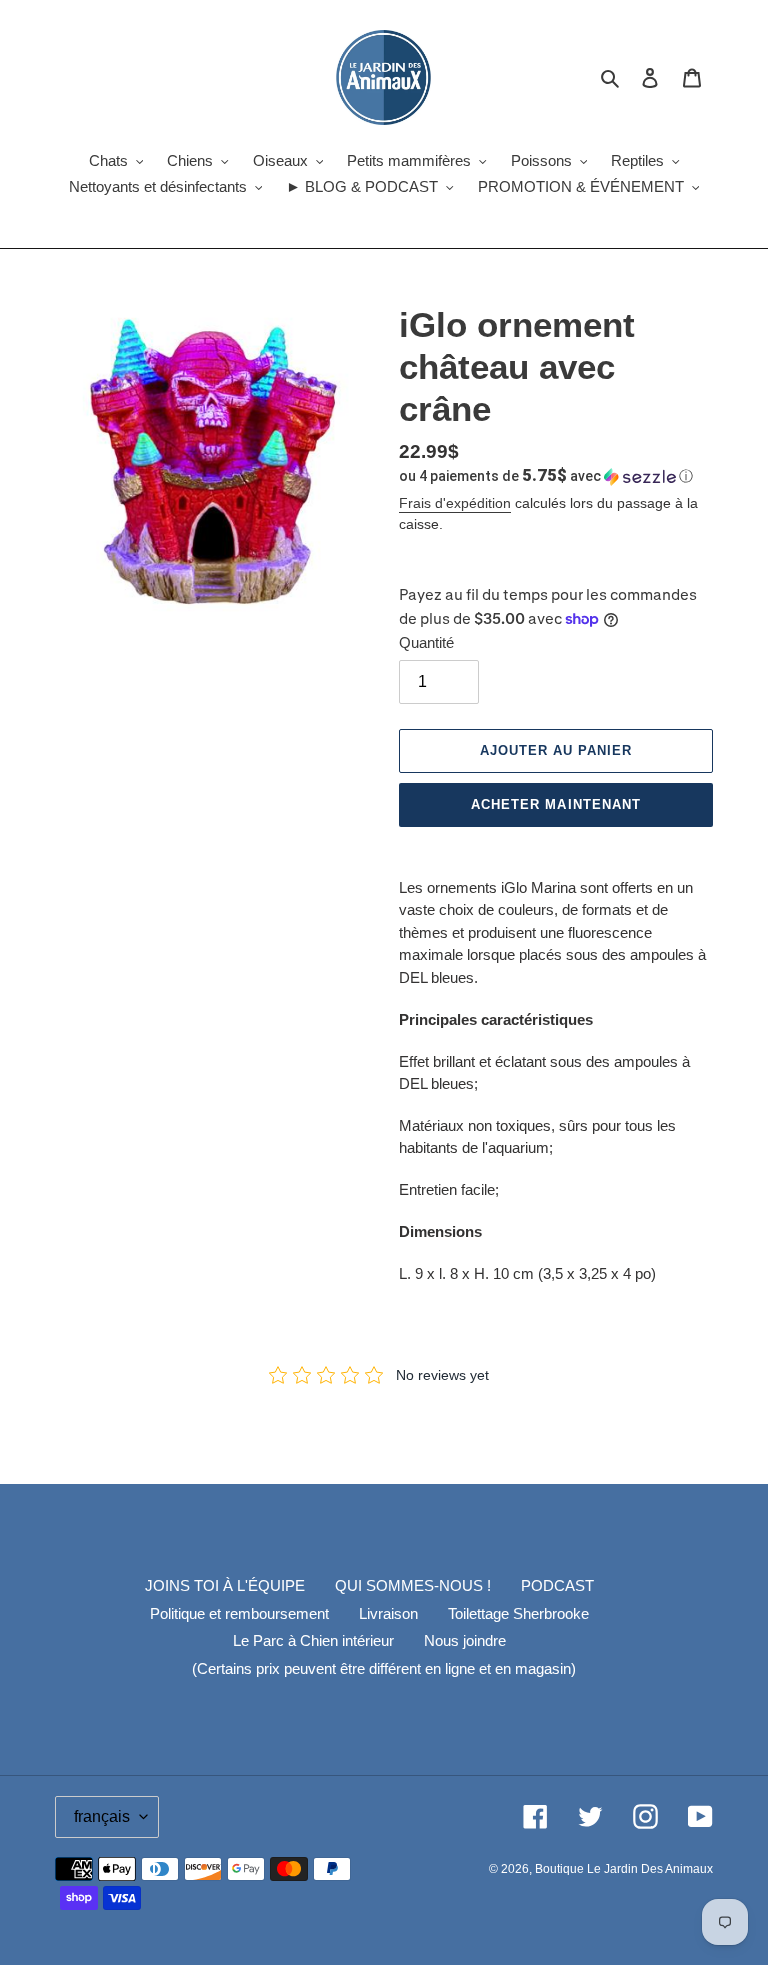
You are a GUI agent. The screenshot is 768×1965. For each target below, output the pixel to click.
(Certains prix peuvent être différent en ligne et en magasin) (384, 1668)
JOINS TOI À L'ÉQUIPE (225, 1585)
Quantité (426, 642)
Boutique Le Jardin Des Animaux (624, 1869)
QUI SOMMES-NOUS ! (413, 1585)
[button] (546, 476)
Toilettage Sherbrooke (518, 1613)
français (102, 1816)
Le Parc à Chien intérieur (313, 1640)
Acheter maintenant (556, 804)
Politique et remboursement (239, 1613)
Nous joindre (465, 1640)
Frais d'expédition (455, 503)
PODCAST (557, 1585)
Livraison (388, 1613)
